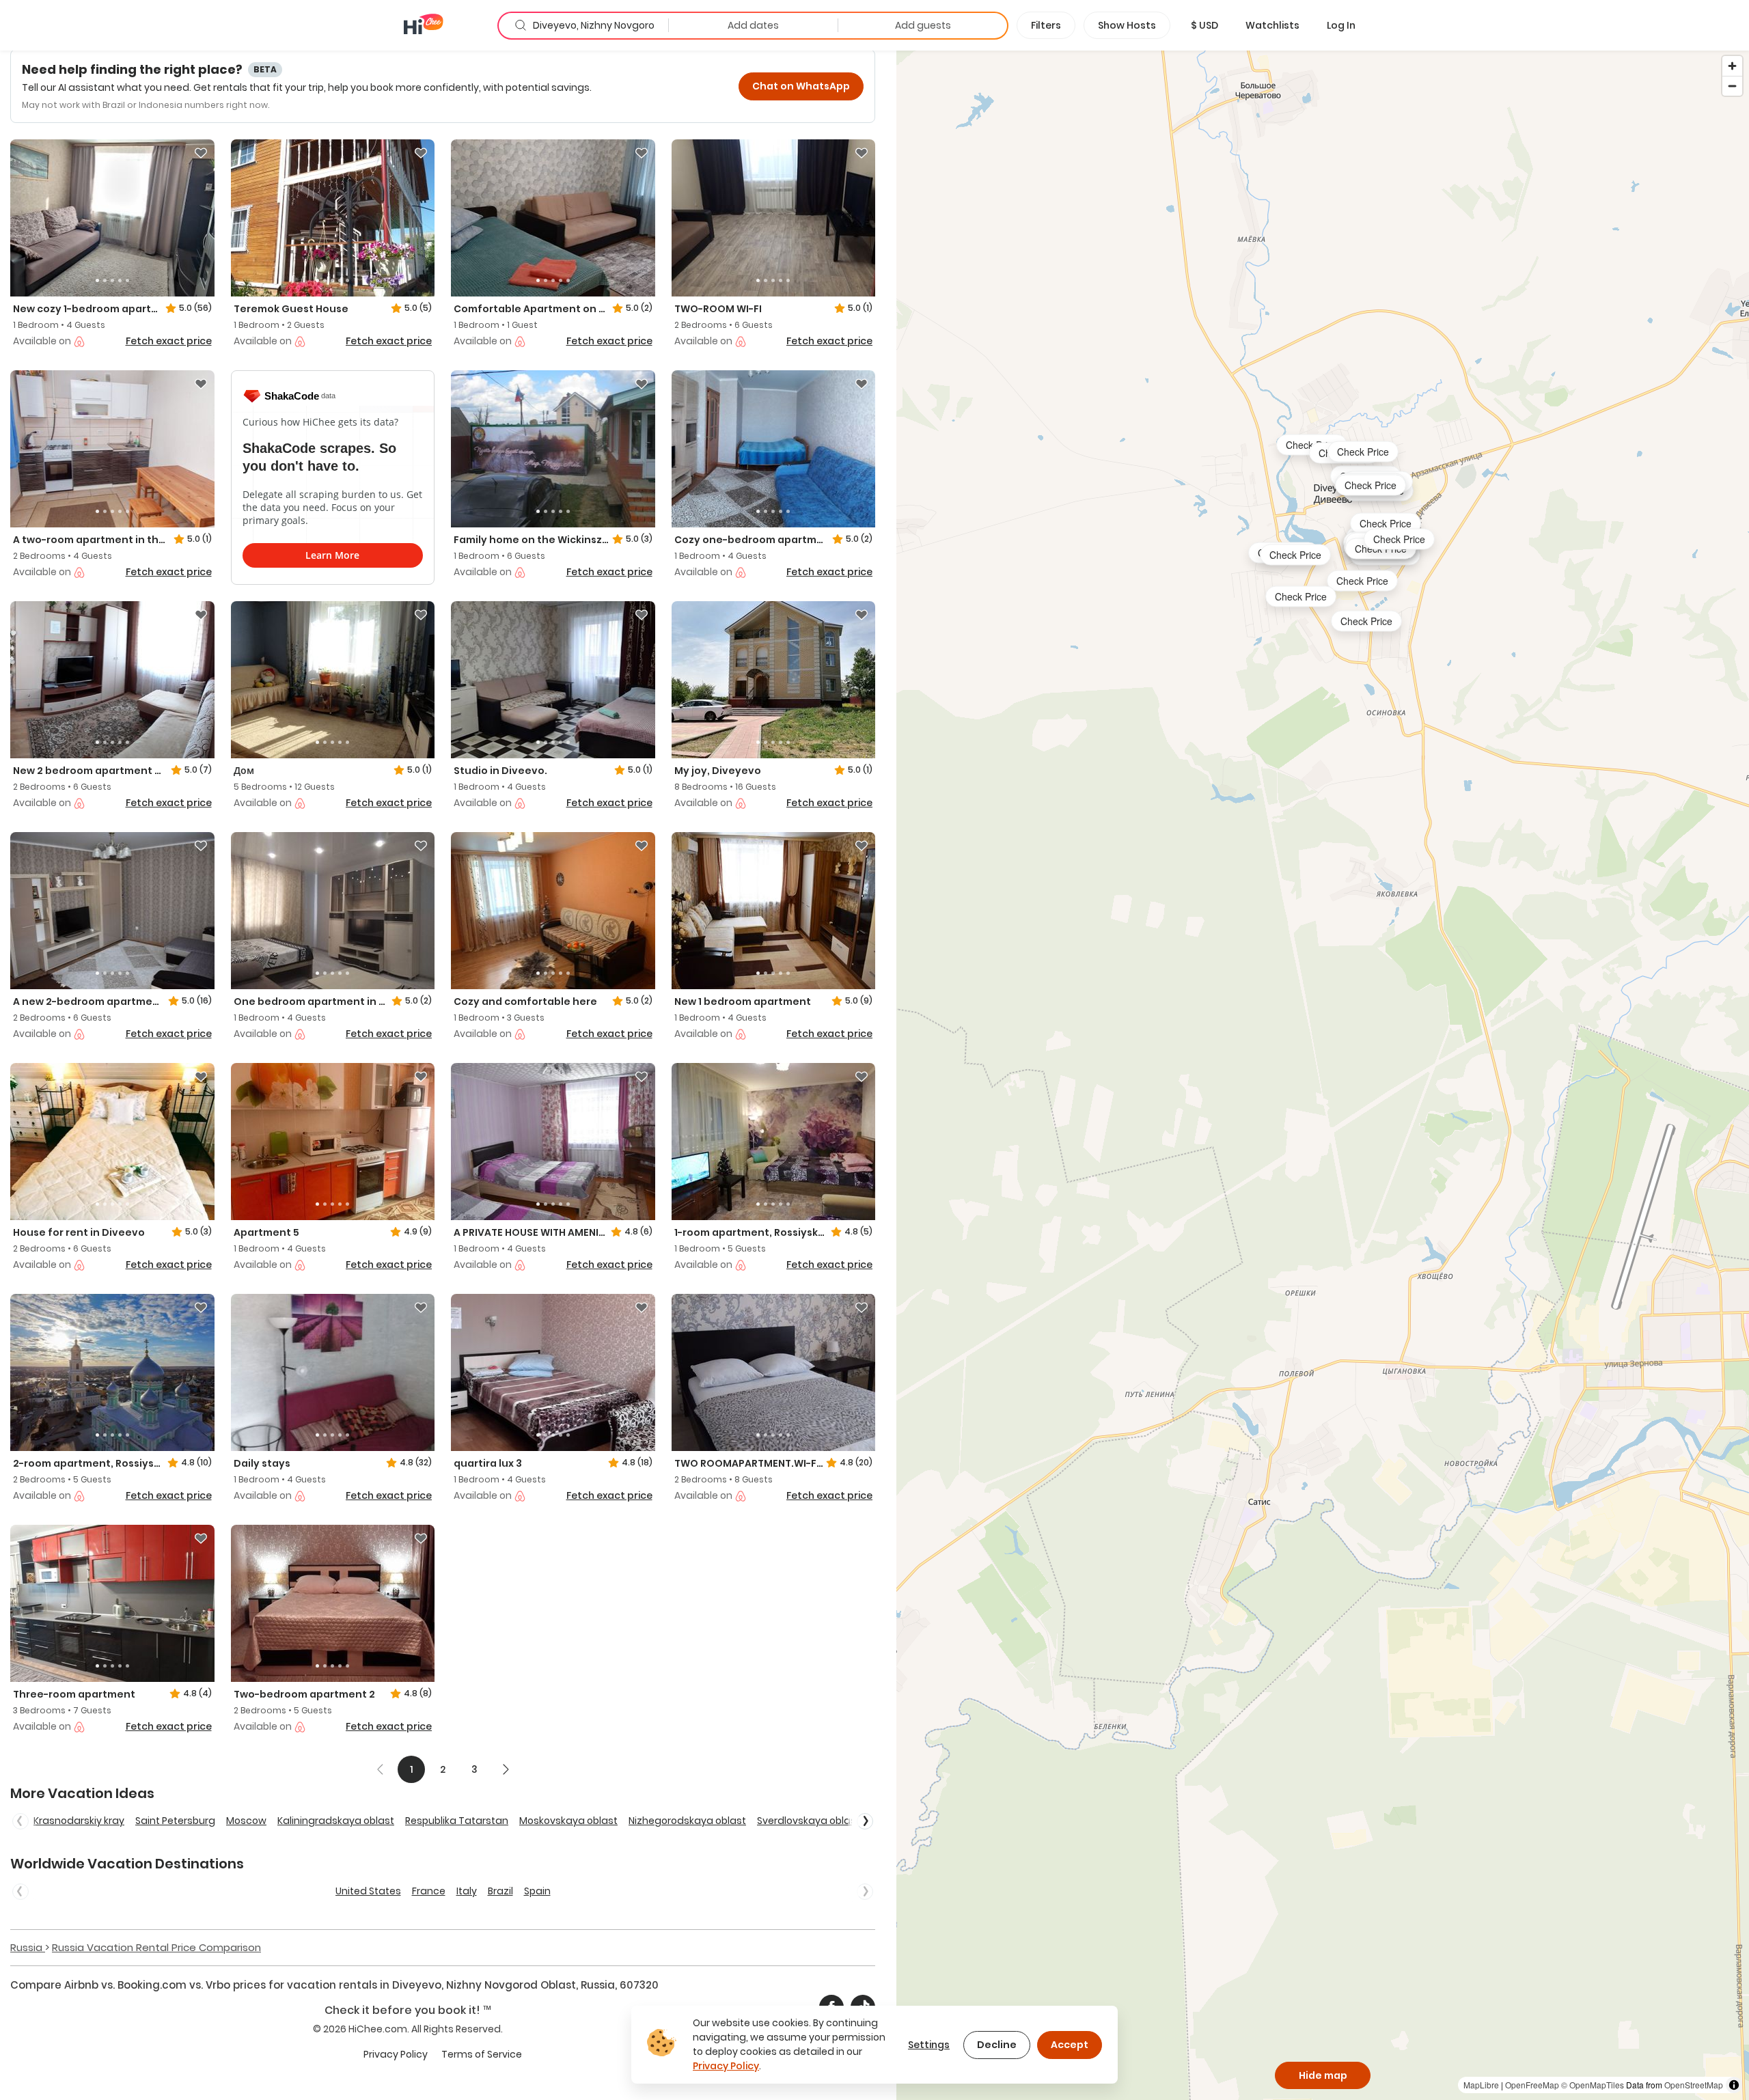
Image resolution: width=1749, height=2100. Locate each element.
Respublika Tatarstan (457, 1821)
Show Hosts (1127, 25)
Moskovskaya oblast (568, 1821)
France (429, 1891)
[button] (1204, 25)
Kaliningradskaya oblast (336, 1821)
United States (368, 1891)
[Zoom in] (1732, 66)
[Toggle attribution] (1734, 2085)
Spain (537, 1891)
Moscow (246, 1821)
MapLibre (1481, 2085)
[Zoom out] (1732, 86)
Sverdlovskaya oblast (809, 1821)
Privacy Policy (396, 2054)
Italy (467, 1891)
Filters (1046, 25)
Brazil (500, 1891)
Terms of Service (482, 2054)
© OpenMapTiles (1593, 2085)
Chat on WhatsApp (801, 86)
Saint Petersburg (175, 1821)
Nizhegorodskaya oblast (687, 1821)
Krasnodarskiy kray (79, 1821)
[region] (1323, 1075)
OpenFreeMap (1532, 2085)
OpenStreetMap (1694, 2085)
